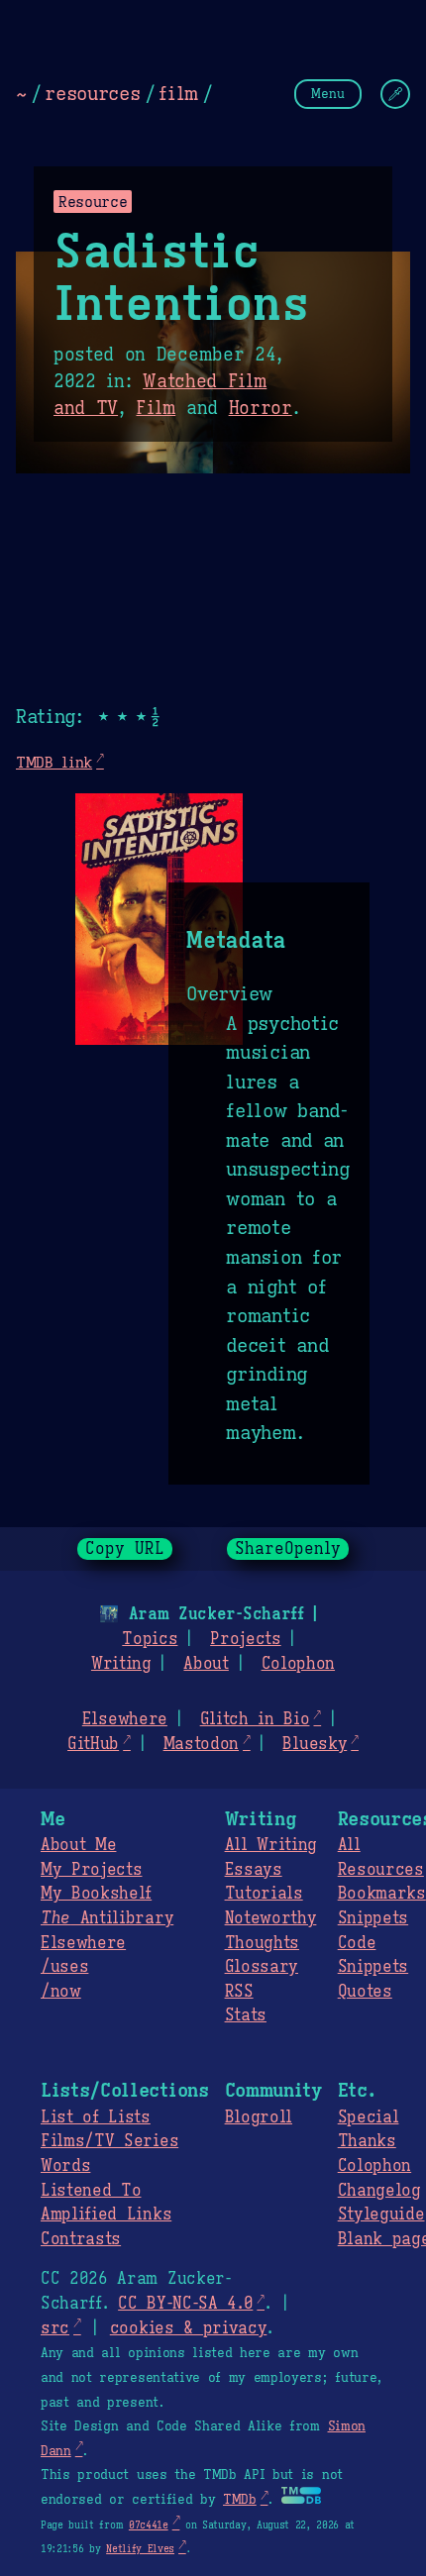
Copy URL (125, 1549)
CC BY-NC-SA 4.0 (185, 2304)
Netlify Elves (140, 2549)
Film (156, 408)
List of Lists (96, 2117)
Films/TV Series (109, 2141)
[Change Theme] (395, 94)
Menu (328, 94)
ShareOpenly (288, 1549)
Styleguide (381, 2215)
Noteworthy (271, 1918)
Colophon (298, 1664)
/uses (64, 1967)
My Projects (91, 1870)
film (178, 93)
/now (61, 1992)
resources (92, 93)
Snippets (373, 1918)
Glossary (262, 1967)
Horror (261, 408)
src (55, 2328)
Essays (254, 1870)
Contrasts (81, 2239)
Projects (245, 1639)
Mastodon (201, 1744)
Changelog (379, 2191)
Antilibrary (107, 1918)
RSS (239, 1992)
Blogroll (259, 2117)
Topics (150, 1639)
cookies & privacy (189, 2328)
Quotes (365, 1992)
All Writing (271, 1845)
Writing (121, 1664)
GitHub (93, 1744)
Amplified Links (106, 2215)
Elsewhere (125, 1719)
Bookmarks (382, 1894)
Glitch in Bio (255, 1719)
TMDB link (54, 762)
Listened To (91, 2191)
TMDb (240, 2500)
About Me (78, 1845)
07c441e (149, 2525)
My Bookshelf (96, 1894)
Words (65, 2166)
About (206, 1664)
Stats (246, 2015)
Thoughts (262, 1943)
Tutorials (264, 1894)
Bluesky (315, 1744)
